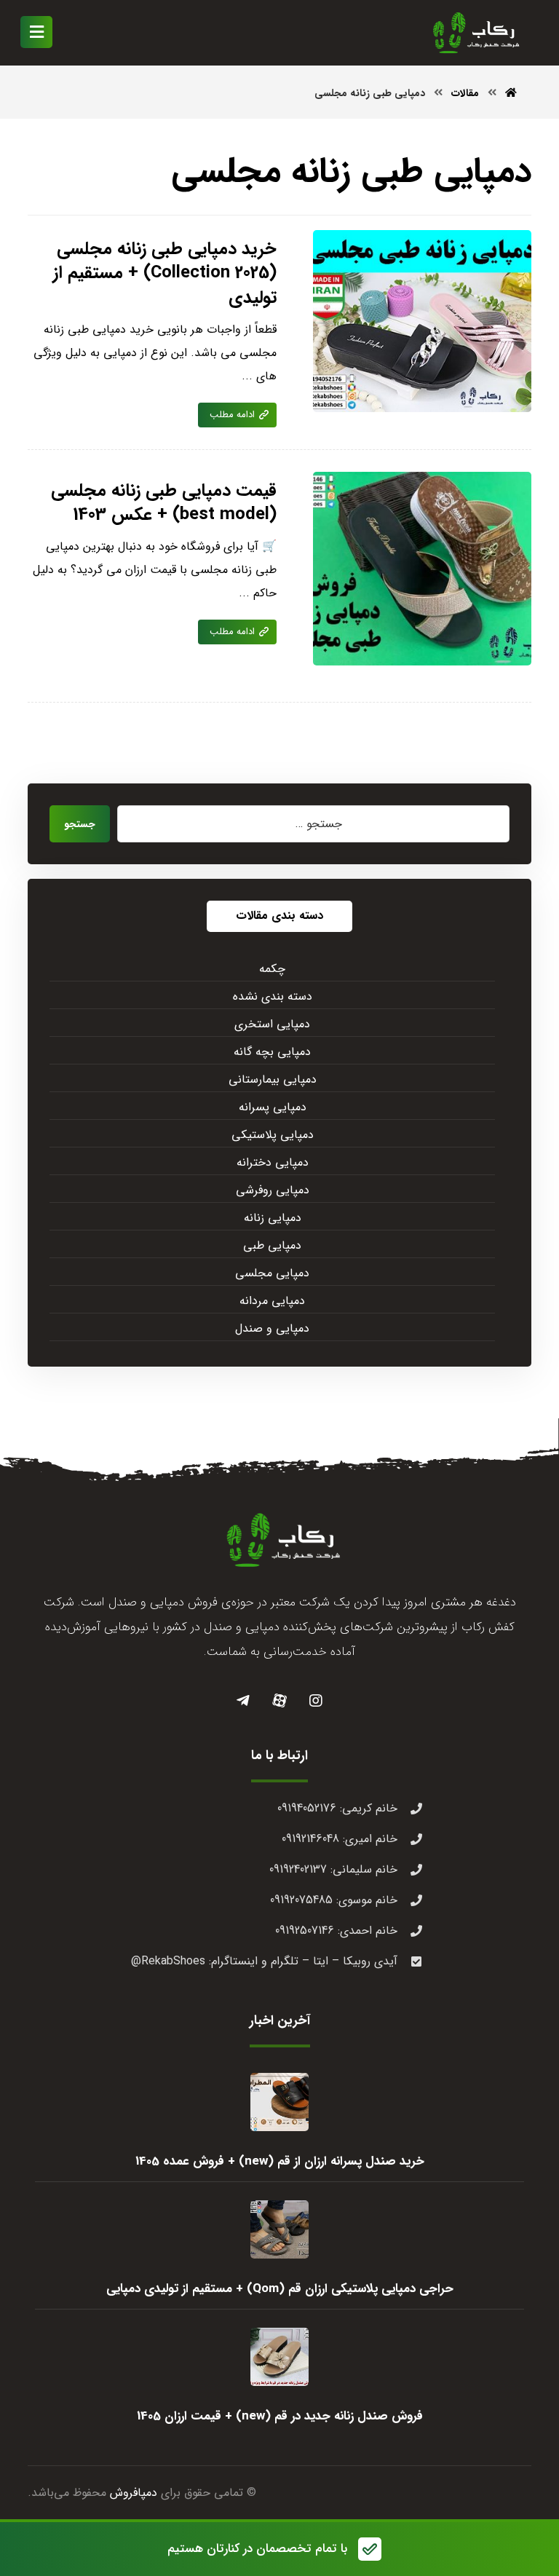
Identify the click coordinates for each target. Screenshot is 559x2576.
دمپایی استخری (272, 1024)
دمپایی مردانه (272, 1301)
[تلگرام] (243, 1701)
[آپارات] (279, 1701)
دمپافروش (134, 2493)
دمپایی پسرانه (273, 1107)
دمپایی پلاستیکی (273, 1135)
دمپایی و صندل (272, 1328)
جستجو (80, 824)
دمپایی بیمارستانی (273, 1079)
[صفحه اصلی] (511, 93)
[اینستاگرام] (316, 1701)
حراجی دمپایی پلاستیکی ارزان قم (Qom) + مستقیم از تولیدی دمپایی (280, 2289)
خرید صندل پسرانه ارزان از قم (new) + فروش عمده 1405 (280, 2161)
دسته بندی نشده (273, 996)
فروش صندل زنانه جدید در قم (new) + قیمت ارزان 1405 (280, 2416)
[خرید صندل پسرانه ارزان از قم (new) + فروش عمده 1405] (279, 2102)
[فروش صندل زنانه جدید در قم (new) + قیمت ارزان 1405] (279, 2357)
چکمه (272, 969)
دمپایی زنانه (273, 1218)
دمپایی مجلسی (272, 1273)
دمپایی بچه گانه (272, 1052)
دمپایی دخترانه (273, 1162)
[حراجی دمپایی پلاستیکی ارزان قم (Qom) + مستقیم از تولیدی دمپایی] (279, 2229)
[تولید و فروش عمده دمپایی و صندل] (473, 33)
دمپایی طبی (272, 1245)
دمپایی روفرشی (273, 1190)
